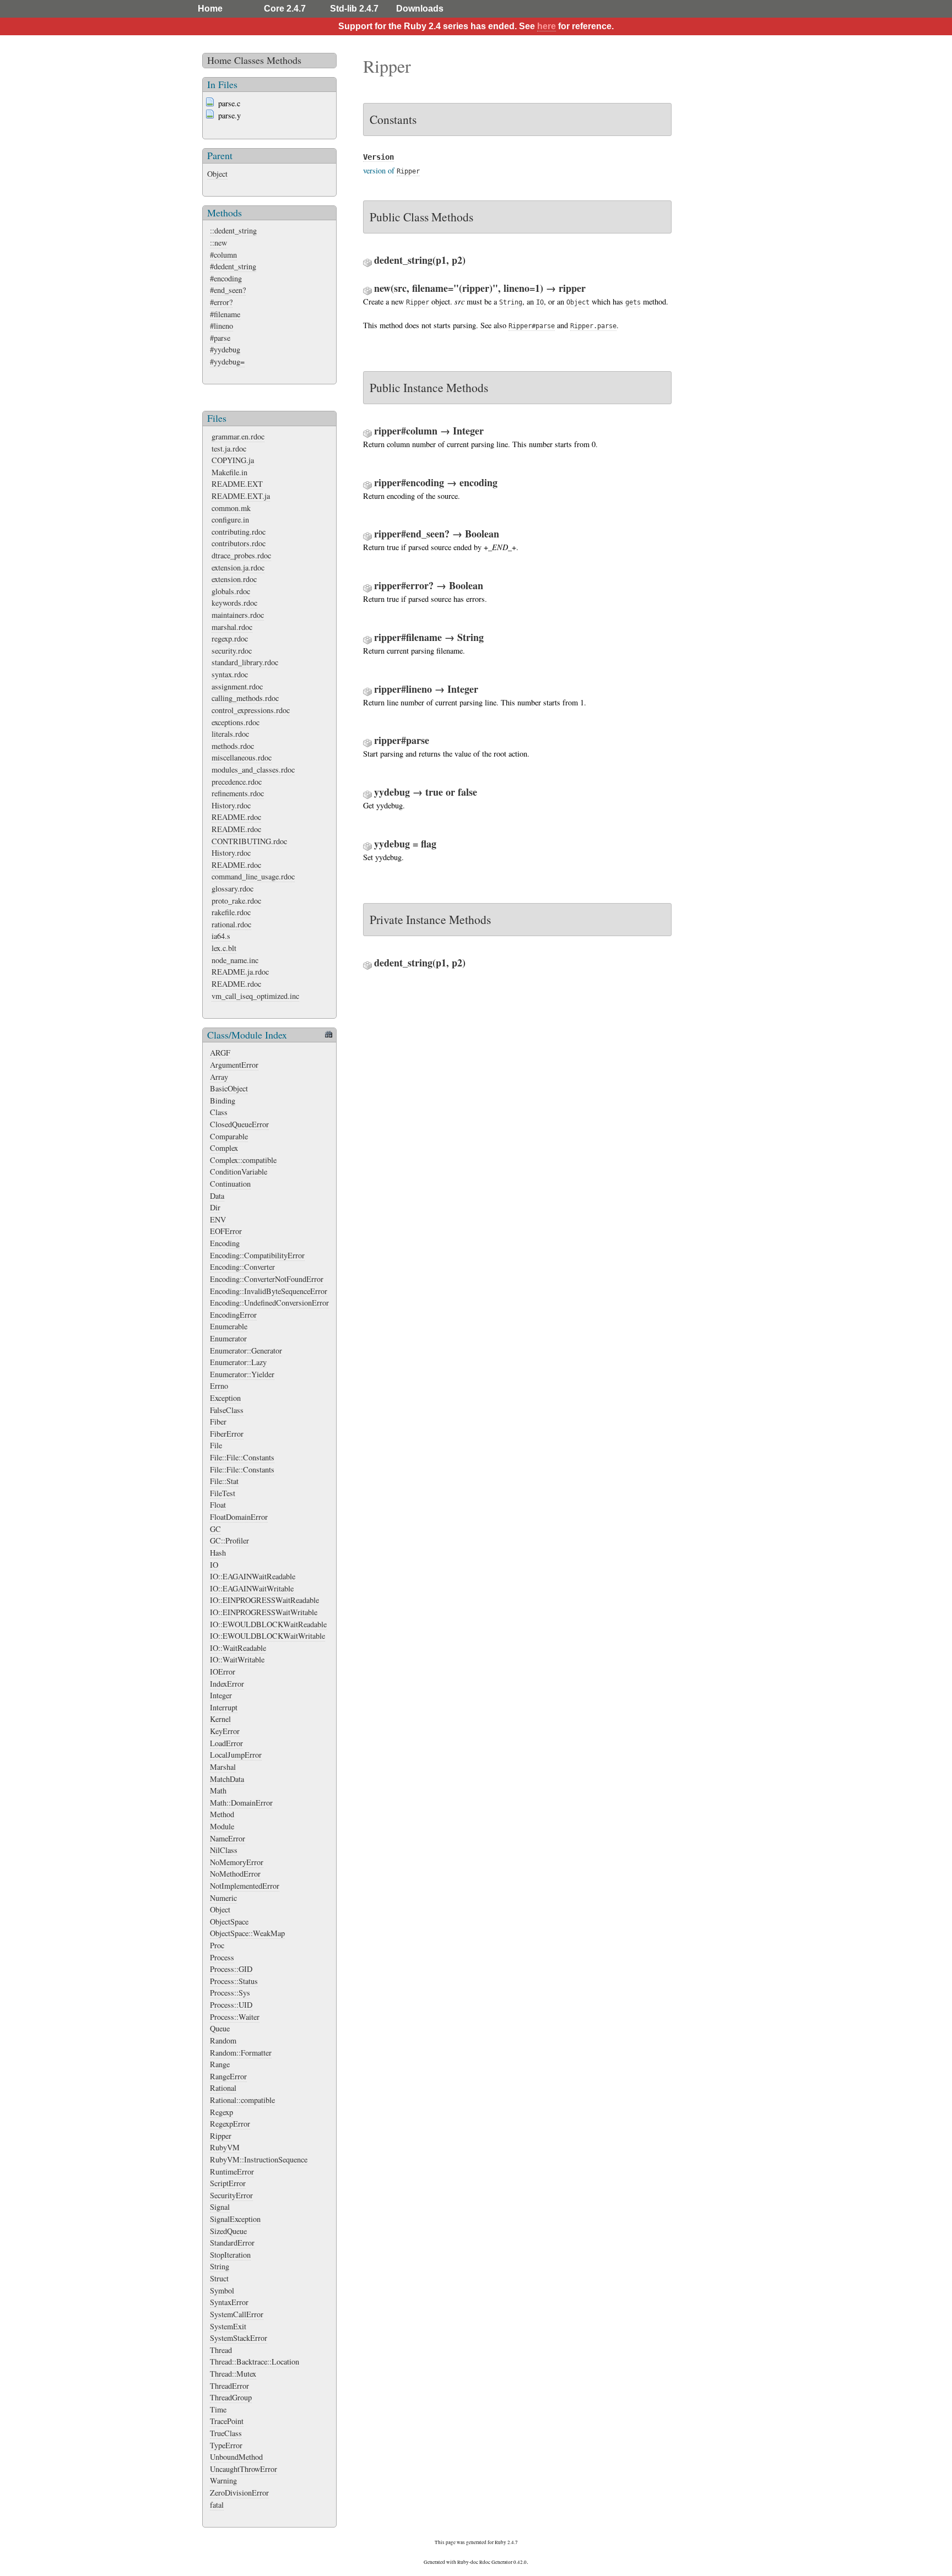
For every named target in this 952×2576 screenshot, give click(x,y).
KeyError (225, 1731)
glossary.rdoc (232, 888)
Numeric (223, 1898)
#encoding (226, 278)
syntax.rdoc (230, 674)
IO (214, 1565)
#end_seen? (228, 290)
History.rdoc (231, 805)
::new (218, 243)
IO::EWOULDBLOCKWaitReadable (268, 1624)
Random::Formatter (241, 2053)
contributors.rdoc (239, 543)
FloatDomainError (239, 1517)
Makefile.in (229, 472)
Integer (221, 1695)
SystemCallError (237, 2314)
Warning (223, 2480)
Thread (221, 2350)
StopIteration (230, 2255)
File (216, 1445)
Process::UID (231, 2005)
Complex (224, 1148)
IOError (223, 1672)
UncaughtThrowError (244, 2469)
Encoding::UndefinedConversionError (269, 1303)
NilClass (224, 1850)
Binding (223, 1100)
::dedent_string (233, 230)
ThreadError (229, 2386)
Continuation (230, 1184)
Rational (223, 2088)
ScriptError (228, 2183)
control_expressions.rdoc (251, 710)
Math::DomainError (241, 1803)
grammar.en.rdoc (238, 436)
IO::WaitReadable (238, 1648)
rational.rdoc (231, 924)
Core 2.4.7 (285, 9)
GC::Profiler (229, 1540)
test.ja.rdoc (229, 449)
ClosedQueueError (239, 1124)
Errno (219, 1386)
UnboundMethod (236, 2457)
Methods (284, 60)
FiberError (227, 1434)
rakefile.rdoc (231, 912)
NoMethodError (235, 1874)
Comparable (229, 1136)
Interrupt (224, 1707)
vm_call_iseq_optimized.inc (255, 996)
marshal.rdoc (232, 627)
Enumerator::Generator (246, 1351)
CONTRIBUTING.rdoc (249, 841)
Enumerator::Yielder (242, 1374)
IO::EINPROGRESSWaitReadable (264, 1600)
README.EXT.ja (241, 496)
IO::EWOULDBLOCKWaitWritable (267, 1636)
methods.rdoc (233, 746)
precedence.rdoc (237, 782)
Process (222, 1957)
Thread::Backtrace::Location (255, 2362)
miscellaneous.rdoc (242, 757)
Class (219, 1112)
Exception (225, 1398)
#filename (225, 314)
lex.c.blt (224, 948)
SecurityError (231, 2195)
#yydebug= (227, 362)
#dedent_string (233, 266)
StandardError (232, 2243)
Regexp (221, 2112)
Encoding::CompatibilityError (257, 1255)
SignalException (235, 2219)
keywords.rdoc (234, 603)
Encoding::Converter (242, 1267)
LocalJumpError (236, 1755)
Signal (220, 2207)
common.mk (231, 508)
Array (219, 1077)
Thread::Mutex (233, 2374)
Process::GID (231, 1969)
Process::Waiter (235, 2017)
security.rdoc (232, 651)
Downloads (420, 9)
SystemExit (228, 2326)
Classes (249, 60)
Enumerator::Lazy (238, 1362)
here (547, 26)
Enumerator (228, 1338)
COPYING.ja (233, 460)
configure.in (230, 520)
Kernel (220, 1719)
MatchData (227, 1779)
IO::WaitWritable (237, 1659)
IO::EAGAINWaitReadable (253, 1576)
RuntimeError (232, 2172)
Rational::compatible (242, 2100)
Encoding (225, 1243)
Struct (219, 2278)
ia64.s (221, 936)
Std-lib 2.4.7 (354, 9)
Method (222, 1814)
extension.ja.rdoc (238, 567)
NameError (228, 1838)
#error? (221, 302)
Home (210, 9)
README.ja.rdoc (240, 972)
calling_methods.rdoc (245, 698)
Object (217, 174)
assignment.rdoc (237, 686)
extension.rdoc (234, 579)
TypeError (226, 2445)
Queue (220, 2028)
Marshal (223, 1767)
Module (222, 1826)
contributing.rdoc (239, 532)
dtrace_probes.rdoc (241, 555)
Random (223, 2040)
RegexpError (230, 2124)
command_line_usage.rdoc (253, 876)
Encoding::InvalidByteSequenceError (269, 1291)
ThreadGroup (231, 2397)
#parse (220, 338)
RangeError (228, 2076)
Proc (217, 1945)
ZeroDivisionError (239, 2493)
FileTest (223, 1493)
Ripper (221, 2136)
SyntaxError (229, 2302)
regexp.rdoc (230, 638)
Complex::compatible (243, 1160)
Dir (215, 1207)
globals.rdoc (231, 591)
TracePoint (227, 2421)
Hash (218, 1553)
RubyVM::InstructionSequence (259, 2159)
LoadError (226, 1743)
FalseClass (227, 1410)
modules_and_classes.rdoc (253, 770)
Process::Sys (230, 1993)
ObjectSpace (229, 1922)
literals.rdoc (230, 734)
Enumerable (229, 1326)
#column (223, 255)
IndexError (227, 1684)
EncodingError (233, 1315)
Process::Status (234, 1981)
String (220, 2266)
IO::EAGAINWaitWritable (252, 1588)
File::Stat (224, 1481)
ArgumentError (234, 1065)
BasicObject (229, 1088)
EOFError (226, 1231)
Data (217, 1196)
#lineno (221, 326)
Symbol (222, 2290)
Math (218, 1790)
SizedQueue (228, 2231)
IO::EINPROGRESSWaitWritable (264, 1612)
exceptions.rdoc (236, 722)
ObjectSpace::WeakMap (247, 1933)
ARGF (220, 1053)
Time (218, 2409)
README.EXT (237, 484)
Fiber (218, 1422)
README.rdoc (236, 817)
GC (215, 1529)
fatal (217, 2505)
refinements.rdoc (238, 793)
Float (218, 1505)
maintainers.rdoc (238, 615)
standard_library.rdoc (245, 662)
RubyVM (225, 2147)
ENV (218, 1219)
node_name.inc (235, 960)
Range (220, 2064)
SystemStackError (239, 2338)
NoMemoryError (237, 1862)
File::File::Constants (242, 1457)
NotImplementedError (245, 1886)
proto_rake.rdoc (236, 901)
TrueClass (226, 2433)
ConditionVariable (239, 1172)
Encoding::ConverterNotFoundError (267, 1279)
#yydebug (225, 349)
